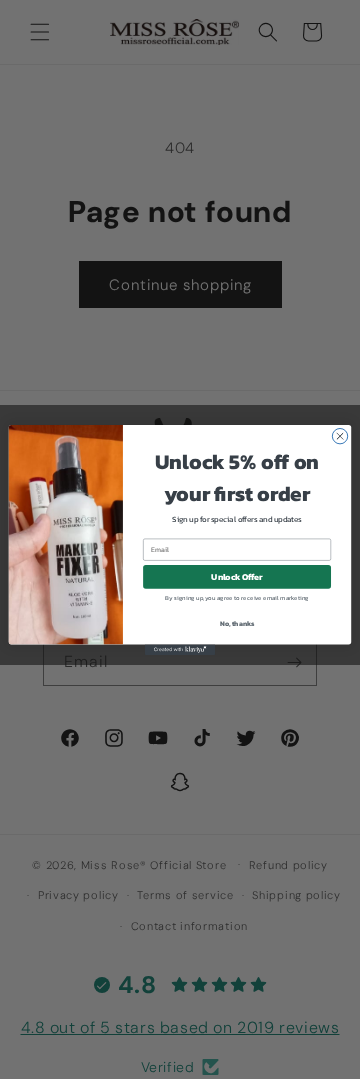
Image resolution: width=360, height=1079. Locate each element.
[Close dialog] (339, 435)
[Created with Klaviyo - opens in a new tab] (180, 649)
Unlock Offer (236, 576)
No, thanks (237, 623)
